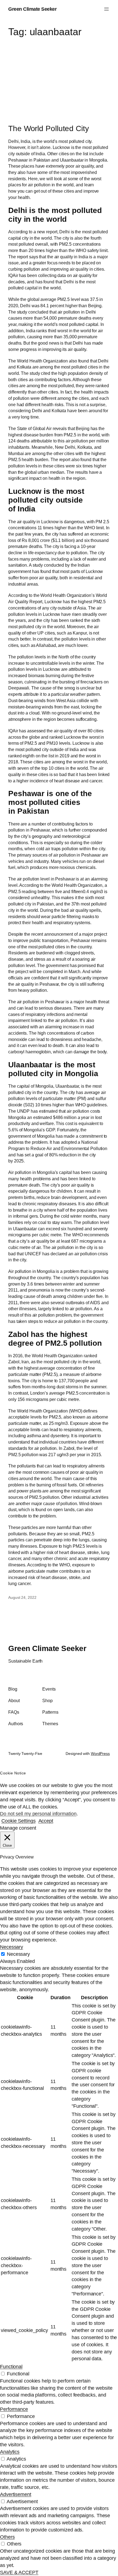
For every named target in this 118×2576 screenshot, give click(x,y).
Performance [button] (14, 2409)
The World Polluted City (49, 128)
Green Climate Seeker (32, 9)
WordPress (100, 1754)
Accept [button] (46, 1821)
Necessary (18, 1954)
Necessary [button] (12, 1947)
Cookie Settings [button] (19, 1821)
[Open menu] (106, 9)
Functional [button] (11, 2366)
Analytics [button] (10, 2452)
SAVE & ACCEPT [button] (19, 2572)
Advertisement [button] (16, 2494)
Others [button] (7, 2537)
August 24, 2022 (22, 1597)
